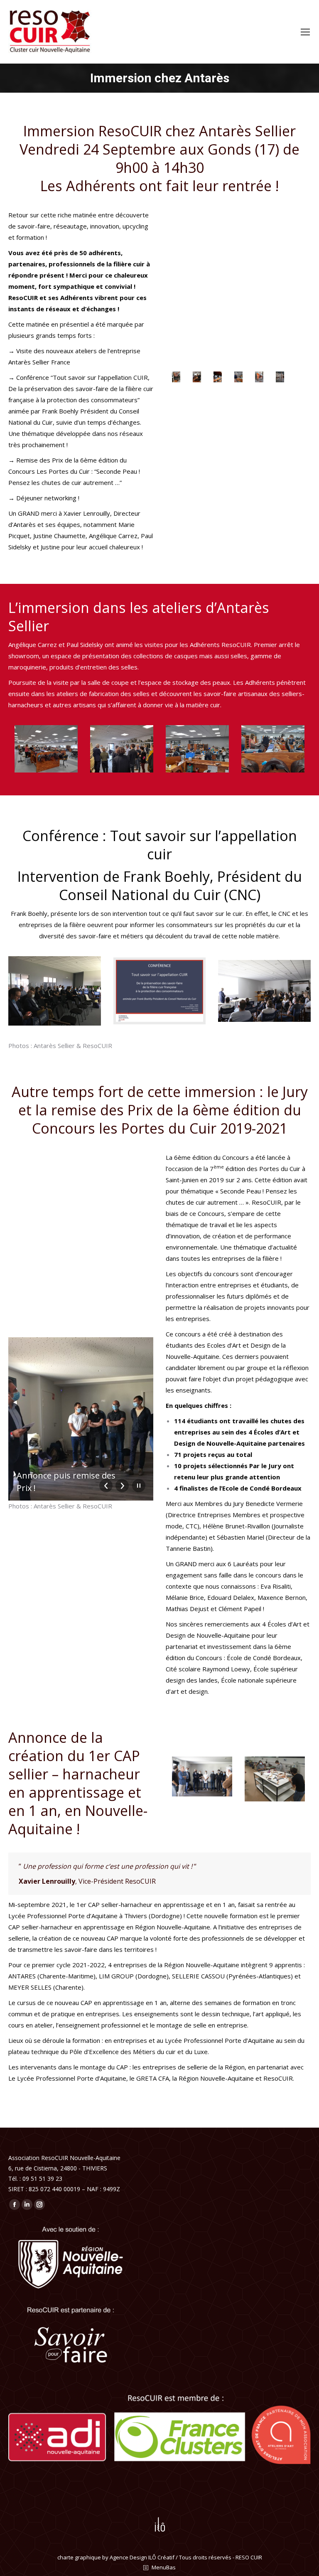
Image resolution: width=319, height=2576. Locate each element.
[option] (176, 377)
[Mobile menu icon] (305, 32)
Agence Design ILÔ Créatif (142, 2557)
